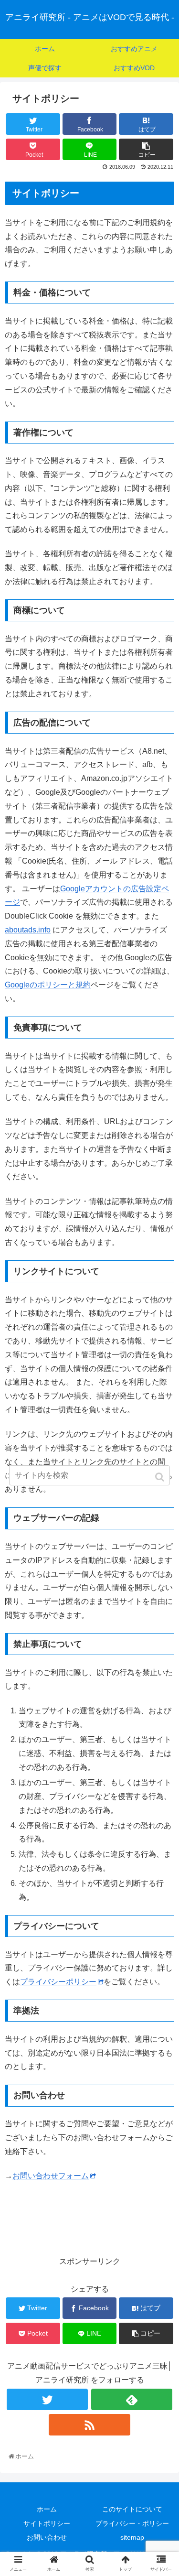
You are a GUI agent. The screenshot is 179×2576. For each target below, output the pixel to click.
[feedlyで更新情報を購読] (132, 2399)
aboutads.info (28, 930)
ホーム (47, 2509)
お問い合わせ (47, 2537)
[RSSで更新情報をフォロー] (89, 2425)
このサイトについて (132, 2509)
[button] (161, 1477)
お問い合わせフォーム (51, 2176)
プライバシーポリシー (58, 1982)
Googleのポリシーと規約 (48, 985)
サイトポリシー (47, 2523)
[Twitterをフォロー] (47, 2399)
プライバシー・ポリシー (132, 2523)
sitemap (132, 2537)
